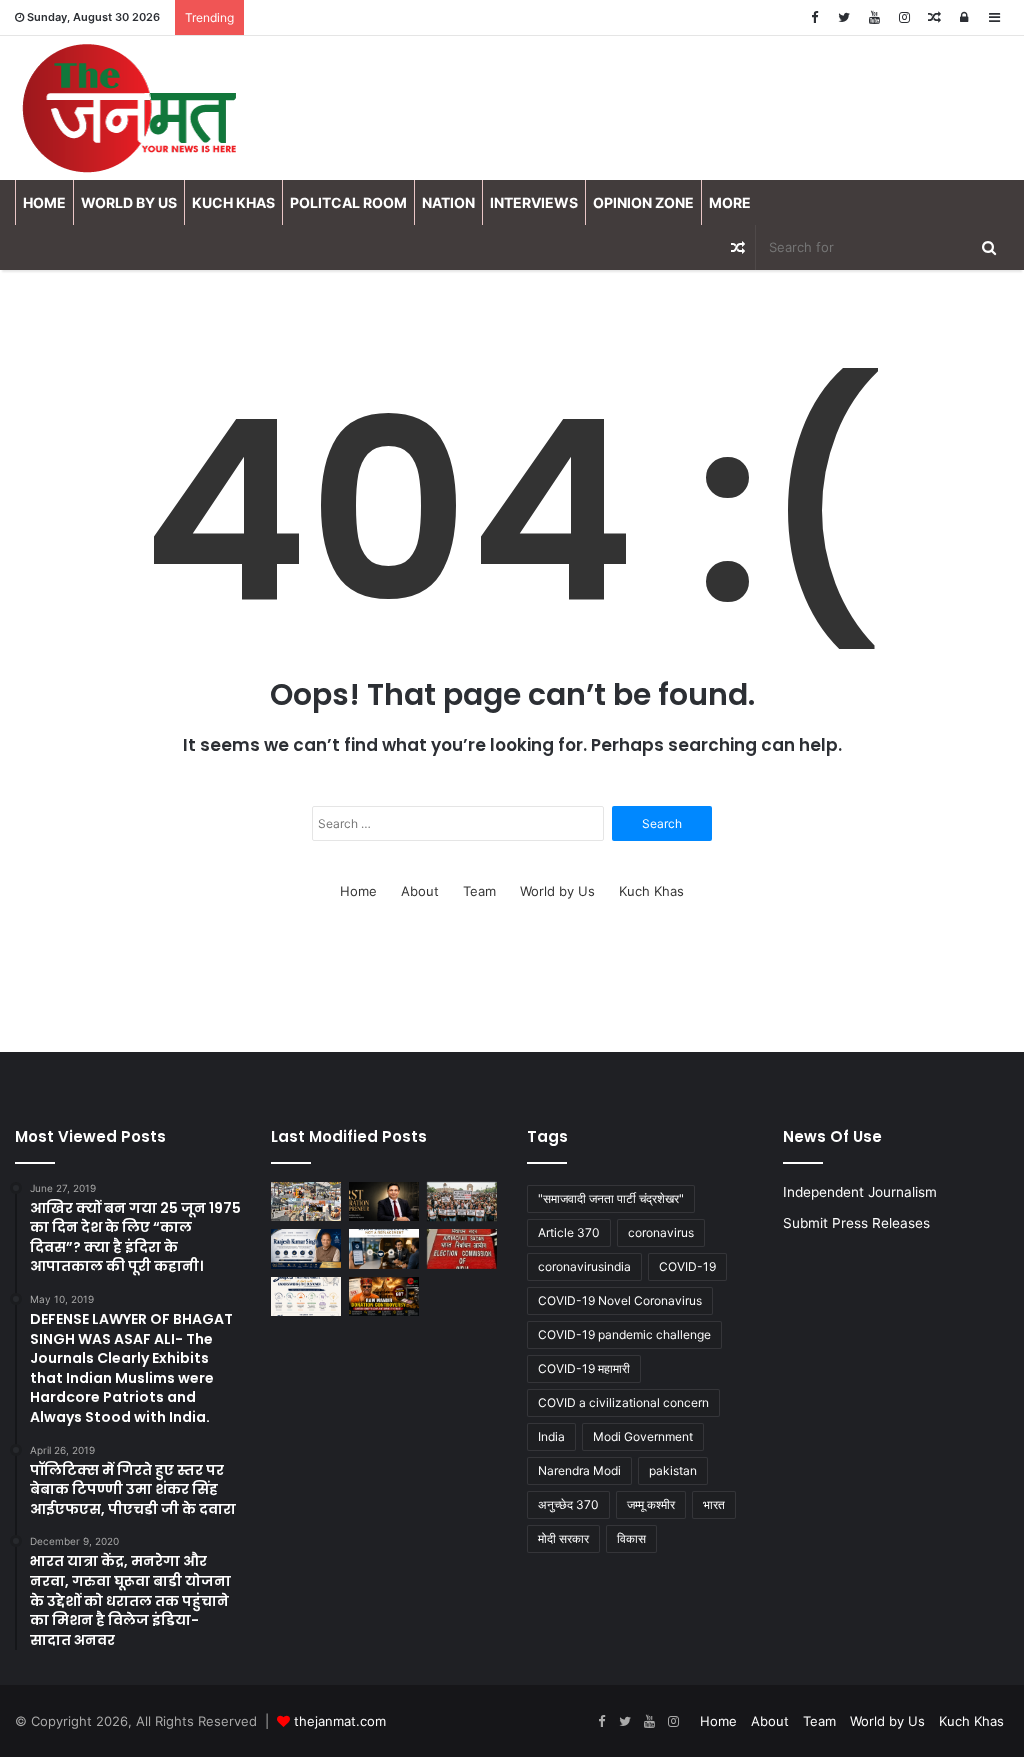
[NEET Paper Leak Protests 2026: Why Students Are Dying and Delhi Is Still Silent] (462, 1201)
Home (44, 202)
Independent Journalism (860, 1192)
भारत (714, 1504)
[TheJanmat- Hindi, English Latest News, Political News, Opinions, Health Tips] (131, 108)
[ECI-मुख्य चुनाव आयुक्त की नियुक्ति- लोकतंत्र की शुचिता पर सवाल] (462, 1248)
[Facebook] (814, 17)
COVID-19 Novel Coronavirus (620, 1300)
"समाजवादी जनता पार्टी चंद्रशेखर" (611, 1198)
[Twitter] (844, 17)
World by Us (129, 202)
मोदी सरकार (563, 1538)
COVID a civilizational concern (623, 1402)
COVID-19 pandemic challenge (624, 1334)
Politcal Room (348, 202)
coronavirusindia (584, 1266)
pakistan (673, 1470)
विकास (631, 1538)
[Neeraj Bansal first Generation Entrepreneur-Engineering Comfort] (384, 1201)
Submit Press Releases (856, 1223)
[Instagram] (904, 17)
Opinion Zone (643, 202)
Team (479, 891)
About (420, 891)
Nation (448, 202)
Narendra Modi (579, 1470)
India (551, 1436)
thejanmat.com (340, 1721)
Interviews (534, 202)
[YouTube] (874, 17)
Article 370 (569, 1232)
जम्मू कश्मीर (651, 1504)
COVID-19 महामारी (584, 1368)
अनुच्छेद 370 (568, 1504)
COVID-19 (687, 1266)
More (730, 202)
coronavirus (661, 1232)
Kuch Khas (233, 202)
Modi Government (643, 1436)
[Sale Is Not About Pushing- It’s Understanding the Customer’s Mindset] (306, 1296)
